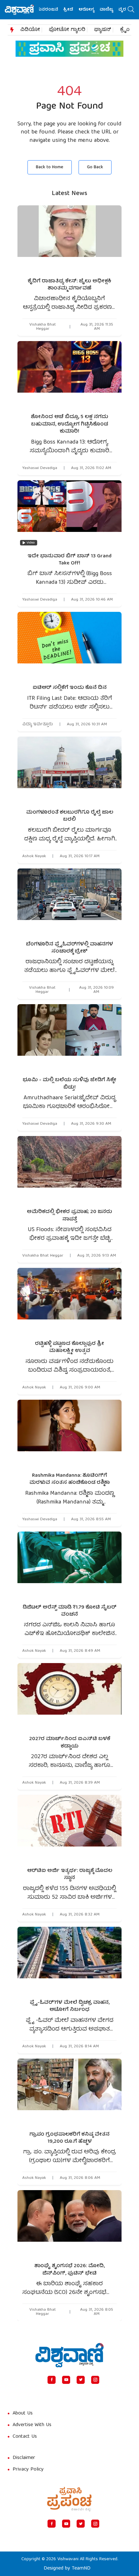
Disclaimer (24, 2458)
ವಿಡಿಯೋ (30, 30)
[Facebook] (52, 2380)
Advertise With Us (32, 2425)
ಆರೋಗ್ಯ (73, 10)
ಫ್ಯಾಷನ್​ (103, 30)
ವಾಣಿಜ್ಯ (93, 10)
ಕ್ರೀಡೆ (55, 10)
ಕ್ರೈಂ (125, 30)
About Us (23, 2414)
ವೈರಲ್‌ (111, 10)
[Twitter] (81, 2380)
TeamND (81, 2569)
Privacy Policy (28, 2470)
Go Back (95, 167)
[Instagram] (95, 2380)
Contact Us (25, 2437)
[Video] (69, 514)
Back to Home (50, 167)
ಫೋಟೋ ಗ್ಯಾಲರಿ (67, 30)
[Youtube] (66, 2380)
